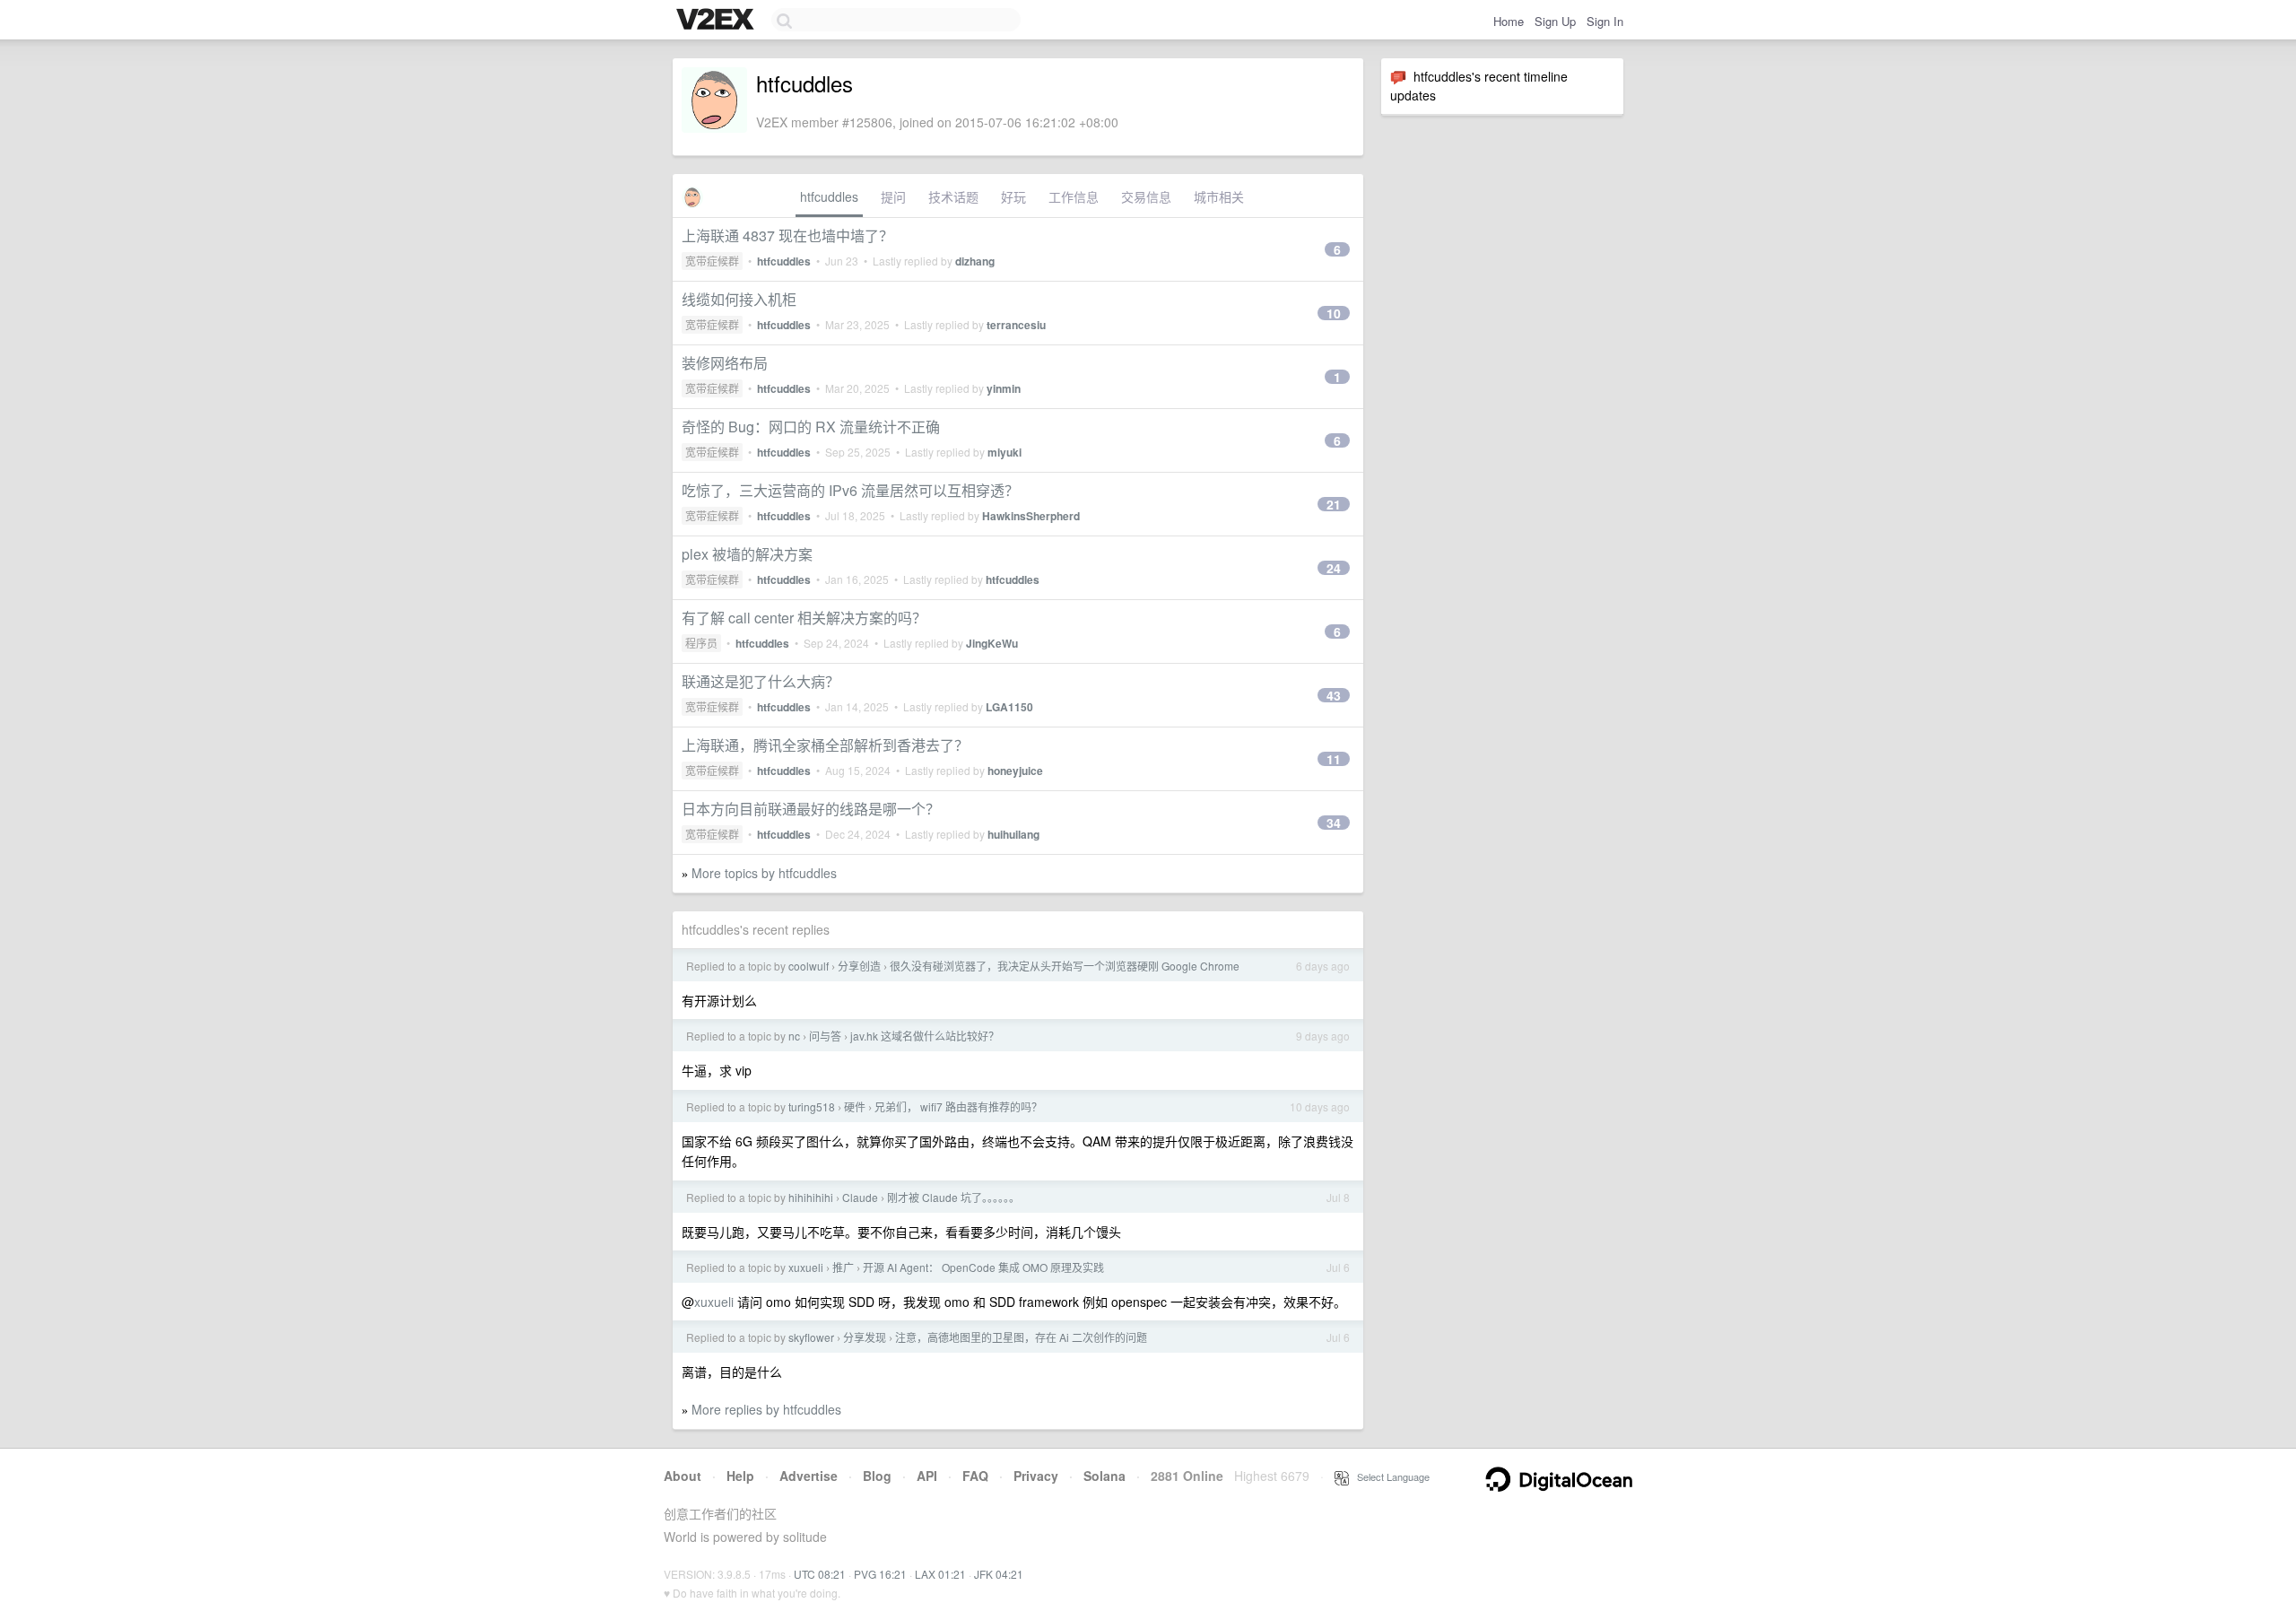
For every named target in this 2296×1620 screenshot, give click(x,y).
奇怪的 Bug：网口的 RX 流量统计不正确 (811, 427)
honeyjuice (1015, 771)
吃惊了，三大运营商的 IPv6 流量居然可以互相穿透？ (850, 490)
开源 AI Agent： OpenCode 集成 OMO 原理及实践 (983, 1267)
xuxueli (806, 1267)
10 (1334, 313)
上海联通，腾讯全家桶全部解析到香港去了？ (825, 745)
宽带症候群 (712, 261)
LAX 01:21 (940, 1574)
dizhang (975, 261)
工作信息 (1074, 196)
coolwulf (809, 966)
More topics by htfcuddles (764, 873)
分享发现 (865, 1337)
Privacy (1036, 1476)
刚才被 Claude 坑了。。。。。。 (953, 1197)
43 (1334, 695)
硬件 (855, 1106)
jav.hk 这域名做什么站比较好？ (925, 1036)
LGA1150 (1009, 707)
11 (1334, 759)
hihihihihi (811, 1197)
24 (1334, 568)
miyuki (1004, 452)
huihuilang (1013, 834)
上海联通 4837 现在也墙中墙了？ (787, 235)
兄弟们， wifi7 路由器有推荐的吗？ (958, 1106)
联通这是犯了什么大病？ (761, 681)
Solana (1105, 1476)
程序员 (701, 643)
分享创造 (859, 966)
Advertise (809, 1476)
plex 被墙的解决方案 (747, 554)
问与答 (825, 1036)
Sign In (1605, 21)
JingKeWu (992, 643)
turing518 (812, 1106)
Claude (860, 1197)
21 (1334, 504)
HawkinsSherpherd (1031, 516)
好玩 (1013, 196)
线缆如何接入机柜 (739, 299)
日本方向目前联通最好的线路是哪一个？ (811, 809)
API (927, 1476)
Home (1509, 21)
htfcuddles (829, 196)
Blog (877, 1476)
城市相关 (1219, 196)
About (683, 1476)
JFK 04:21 (999, 1574)
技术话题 (953, 196)
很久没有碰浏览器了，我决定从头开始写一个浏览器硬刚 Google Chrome (1065, 966)
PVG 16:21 (880, 1574)
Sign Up (1555, 21)
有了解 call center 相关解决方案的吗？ (804, 618)
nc (794, 1036)
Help (740, 1476)
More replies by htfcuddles (766, 1409)
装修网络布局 (725, 363)
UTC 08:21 (820, 1574)
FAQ (975, 1476)
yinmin (1004, 388)
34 (1334, 823)
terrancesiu (1016, 325)
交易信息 (1146, 196)
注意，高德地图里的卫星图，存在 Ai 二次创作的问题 (1021, 1337)
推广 (843, 1267)
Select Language (1389, 1476)
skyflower (811, 1337)
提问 (893, 196)
